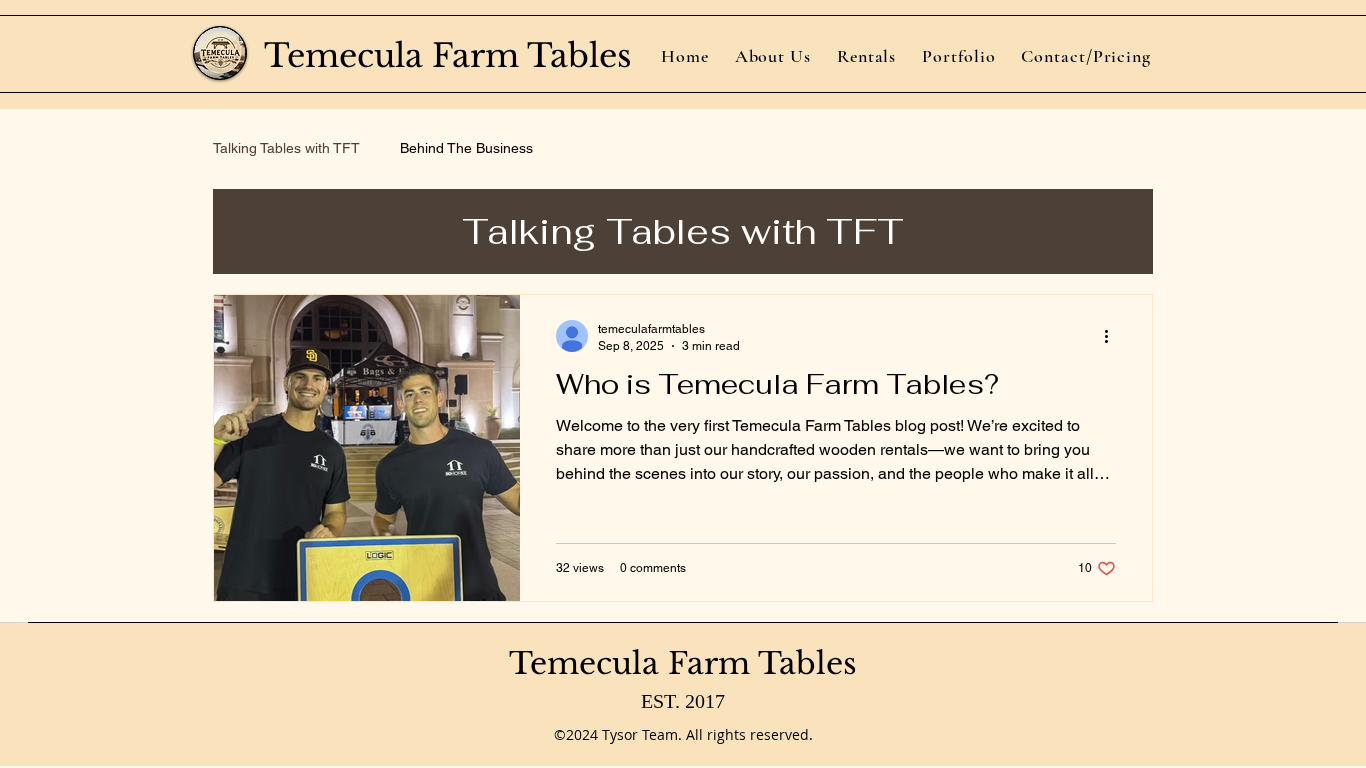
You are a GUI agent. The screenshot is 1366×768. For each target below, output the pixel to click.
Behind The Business (466, 148)
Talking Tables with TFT (286, 148)
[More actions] (1113, 336)
